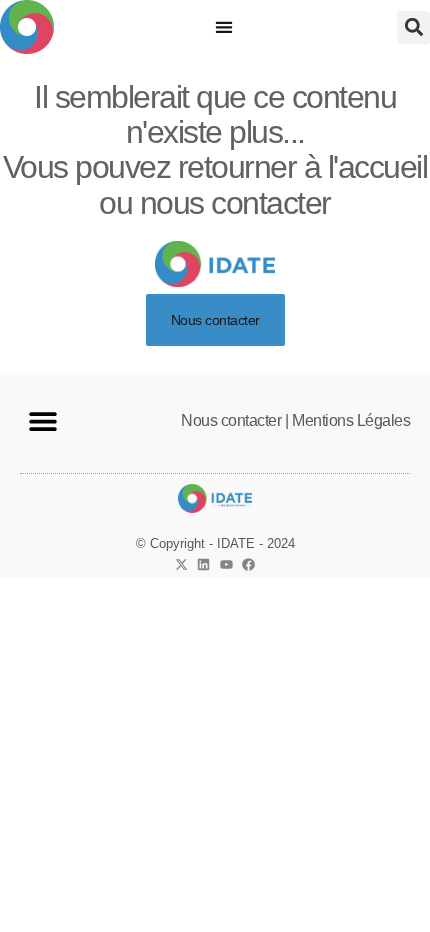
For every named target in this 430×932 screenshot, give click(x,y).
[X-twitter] (181, 564)
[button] (224, 27)
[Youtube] (226, 564)
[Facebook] (248, 564)
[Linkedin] (203, 564)
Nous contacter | (234, 420)
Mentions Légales (351, 420)
